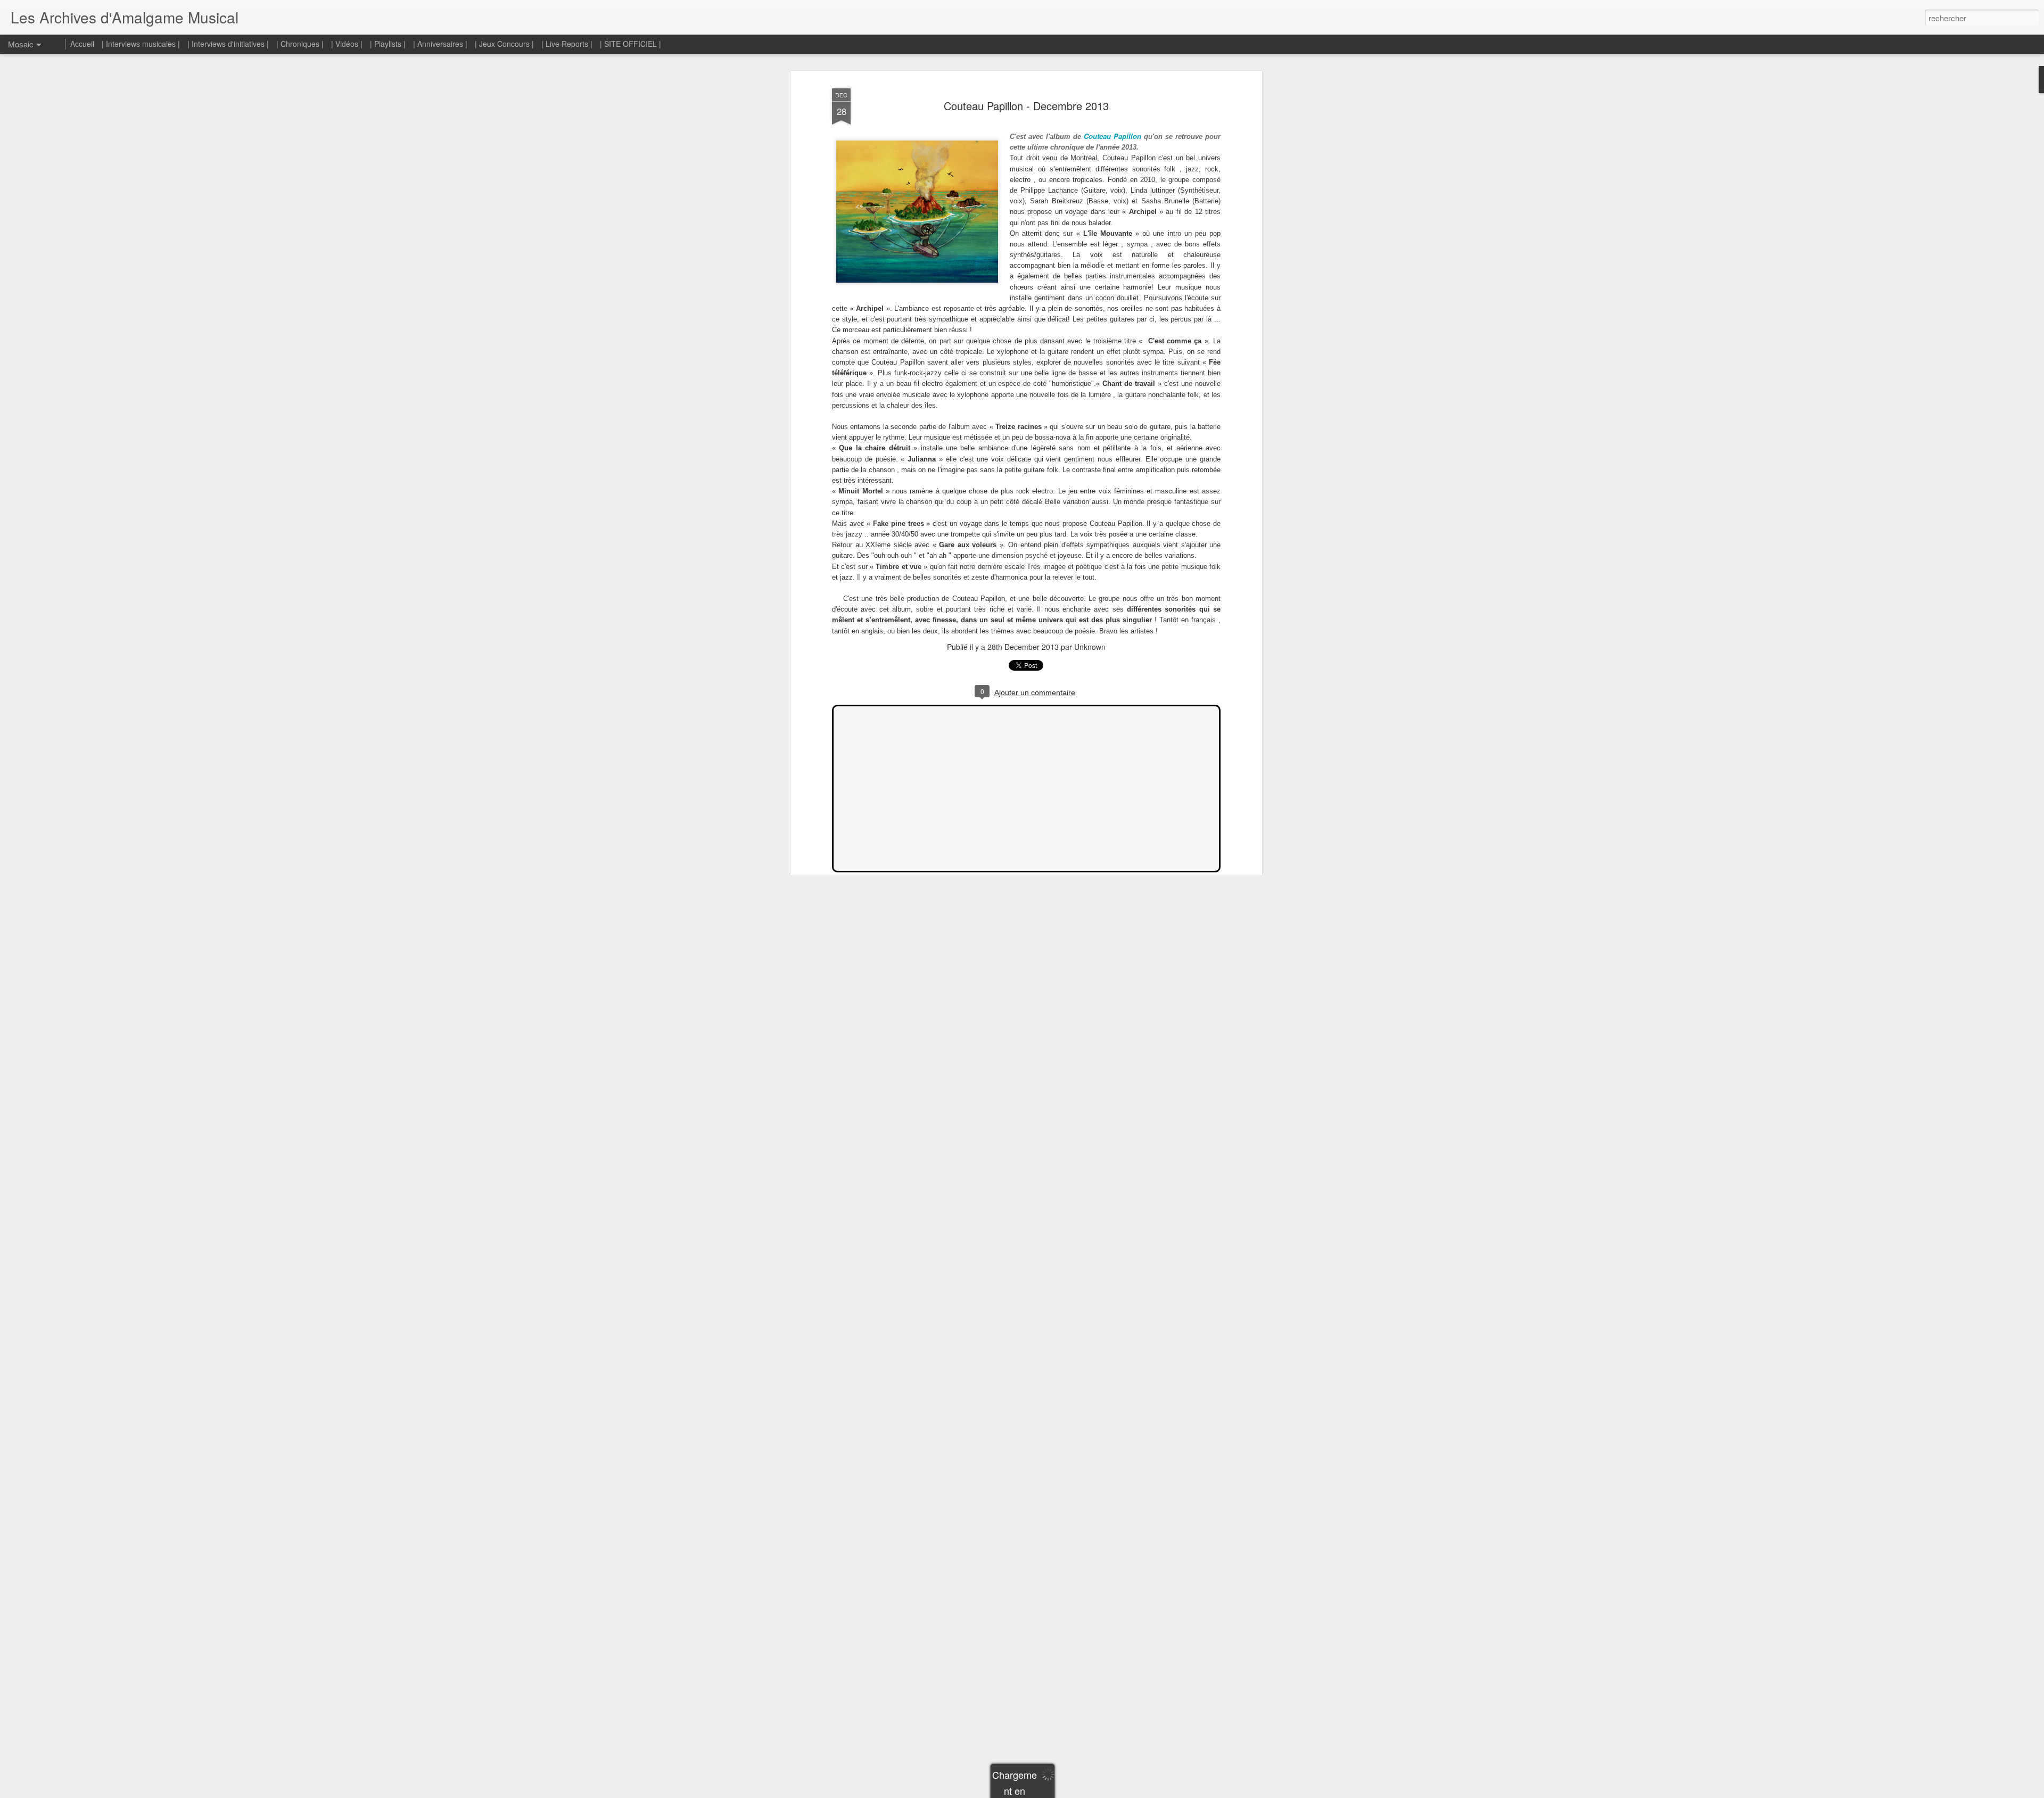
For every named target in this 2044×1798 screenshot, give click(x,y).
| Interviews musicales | (141, 44)
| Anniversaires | (440, 44)
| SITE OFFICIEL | (630, 44)
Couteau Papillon (1112, 136)
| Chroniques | (300, 44)
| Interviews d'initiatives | (228, 44)
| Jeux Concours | (505, 44)
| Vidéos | (347, 44)
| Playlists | (388, 44)
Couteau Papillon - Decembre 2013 (1026, 106)
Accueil (82, 44)
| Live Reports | (567, 44)
